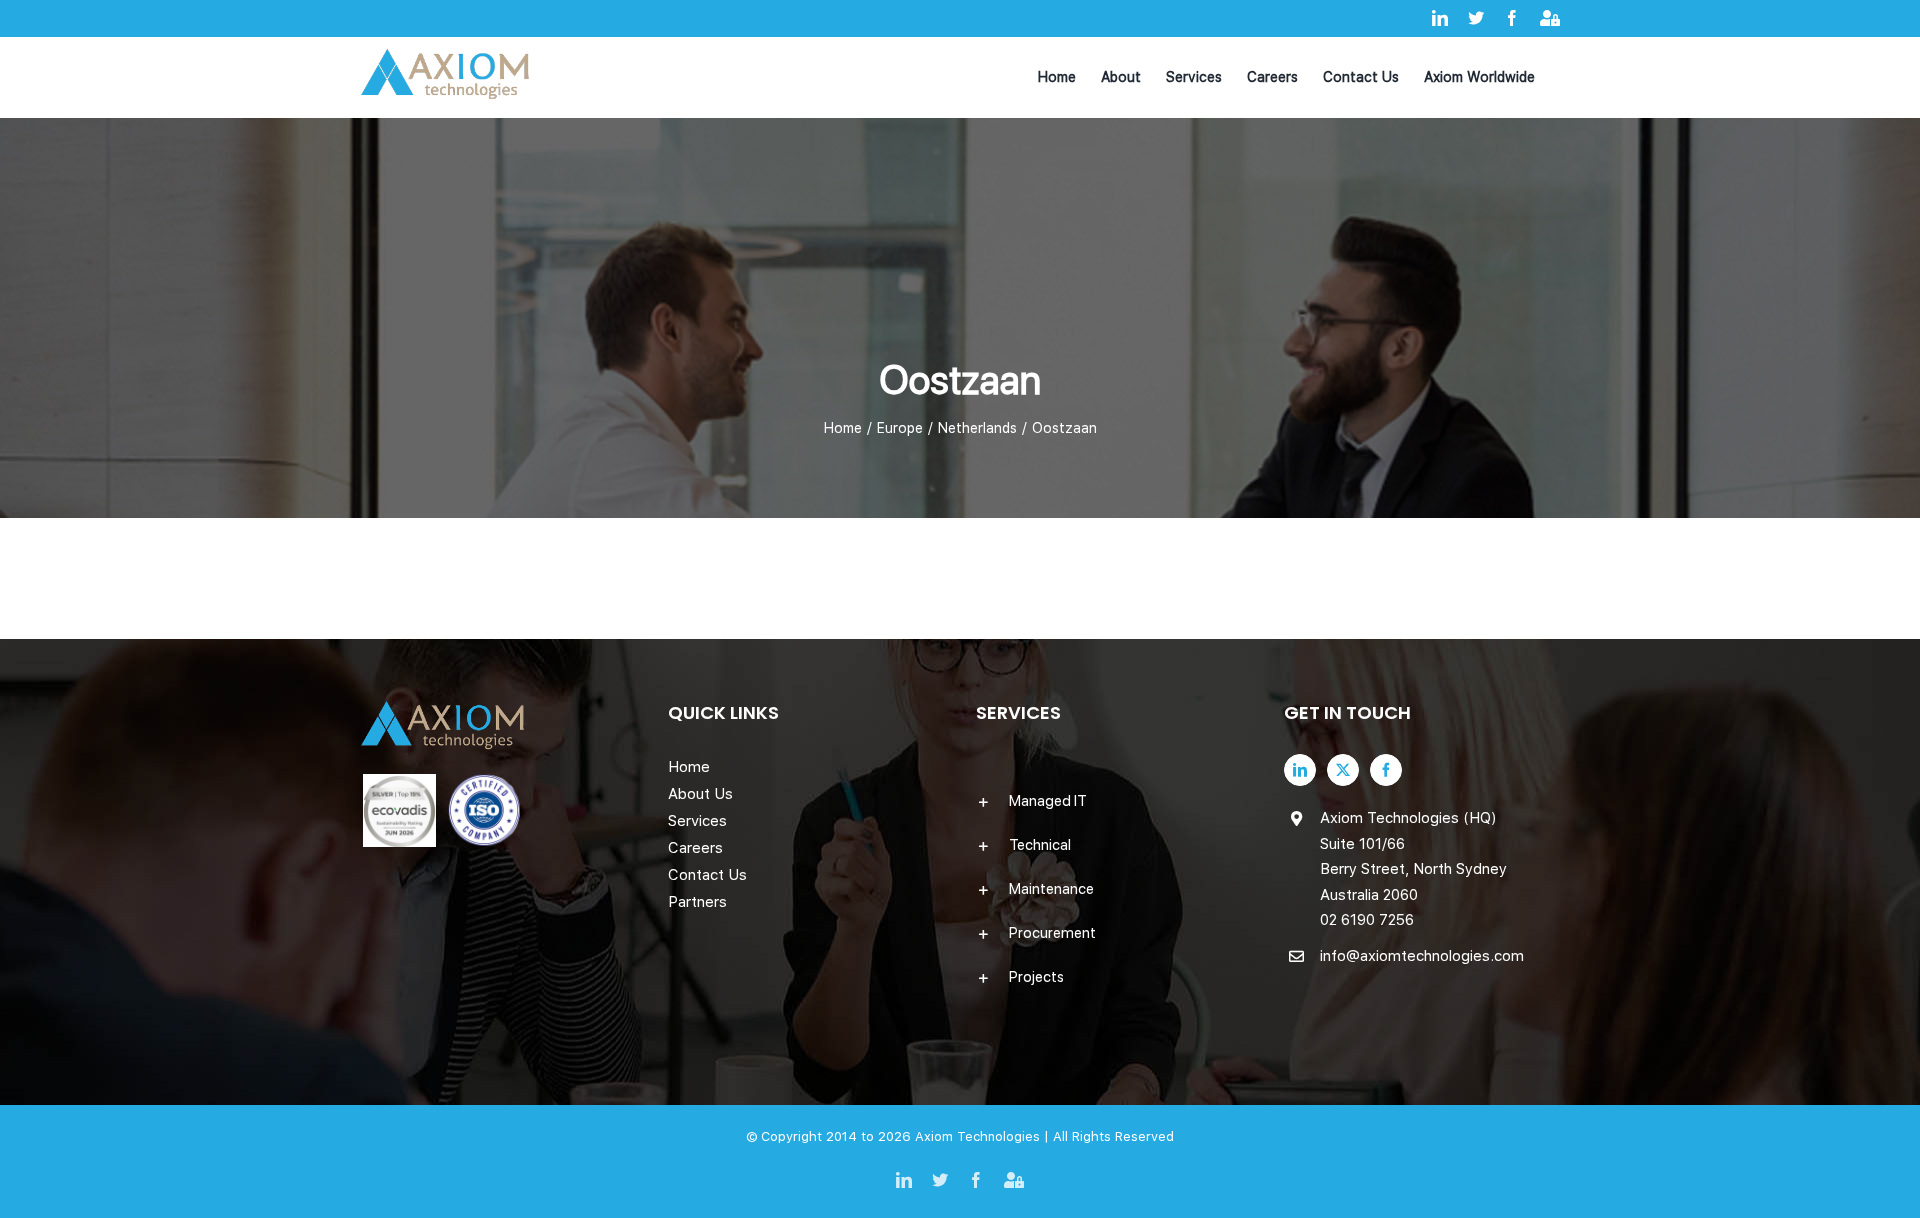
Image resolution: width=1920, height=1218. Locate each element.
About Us (700, 794)
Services (697, 821)
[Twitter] (1343, 770)
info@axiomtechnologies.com (1422, 956)
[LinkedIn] (1300, 770)
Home (689, 767)
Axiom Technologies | (984, 1136)
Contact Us (707, 875)
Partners (697, 902)
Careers (695, 848)
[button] (1114, 801)
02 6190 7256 (1367, 920)
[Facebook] (1386, 770)
